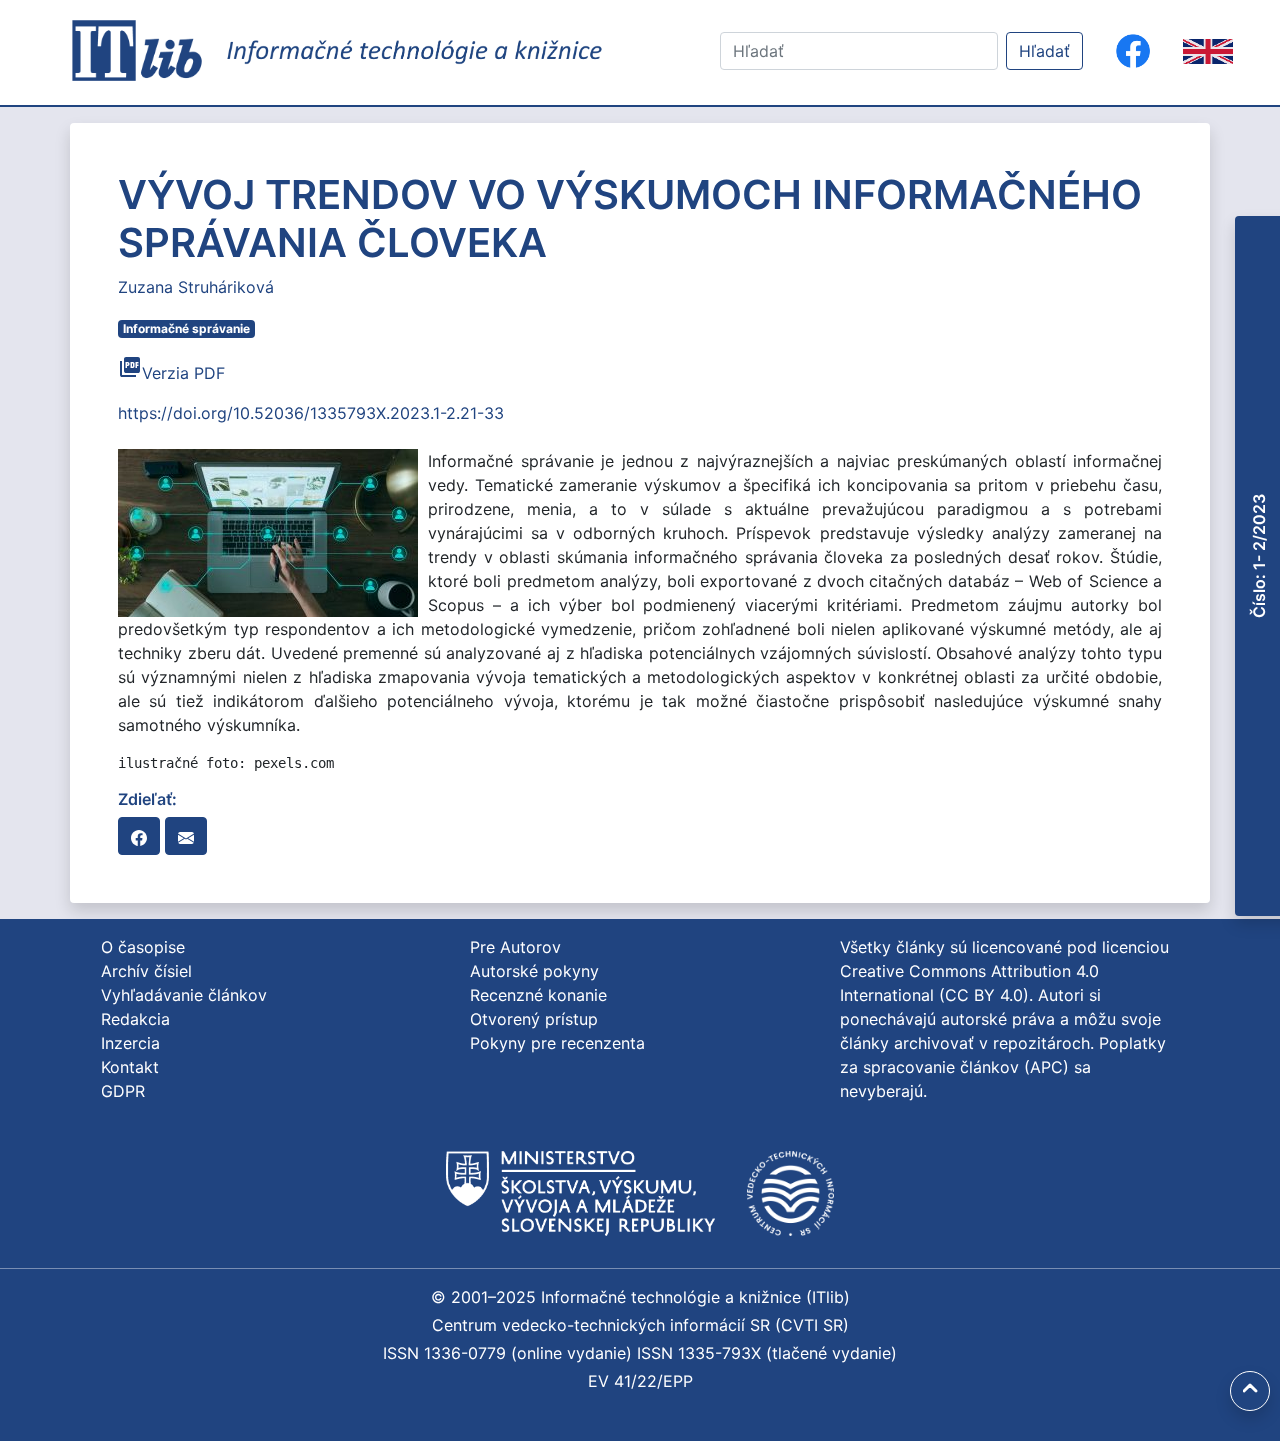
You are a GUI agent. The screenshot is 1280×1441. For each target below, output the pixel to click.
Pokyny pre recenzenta (557, 1043)
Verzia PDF (171, 373)
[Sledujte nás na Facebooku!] (1133, 51)
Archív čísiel (146, 971)
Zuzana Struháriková (196, 287)
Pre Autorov (515, 947)
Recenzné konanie (538, 995)
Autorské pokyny (534, 971)
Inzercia (130, 1043)
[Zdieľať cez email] (186, 836)
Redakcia (135, 1019)
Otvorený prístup (534, 1019)
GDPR (123, 1091)
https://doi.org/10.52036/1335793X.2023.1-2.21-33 (311, 413)
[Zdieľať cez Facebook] (139, 836)
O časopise (143, 947)
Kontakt (130, 1067)
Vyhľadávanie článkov (184, 995)
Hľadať (1044, 51)
